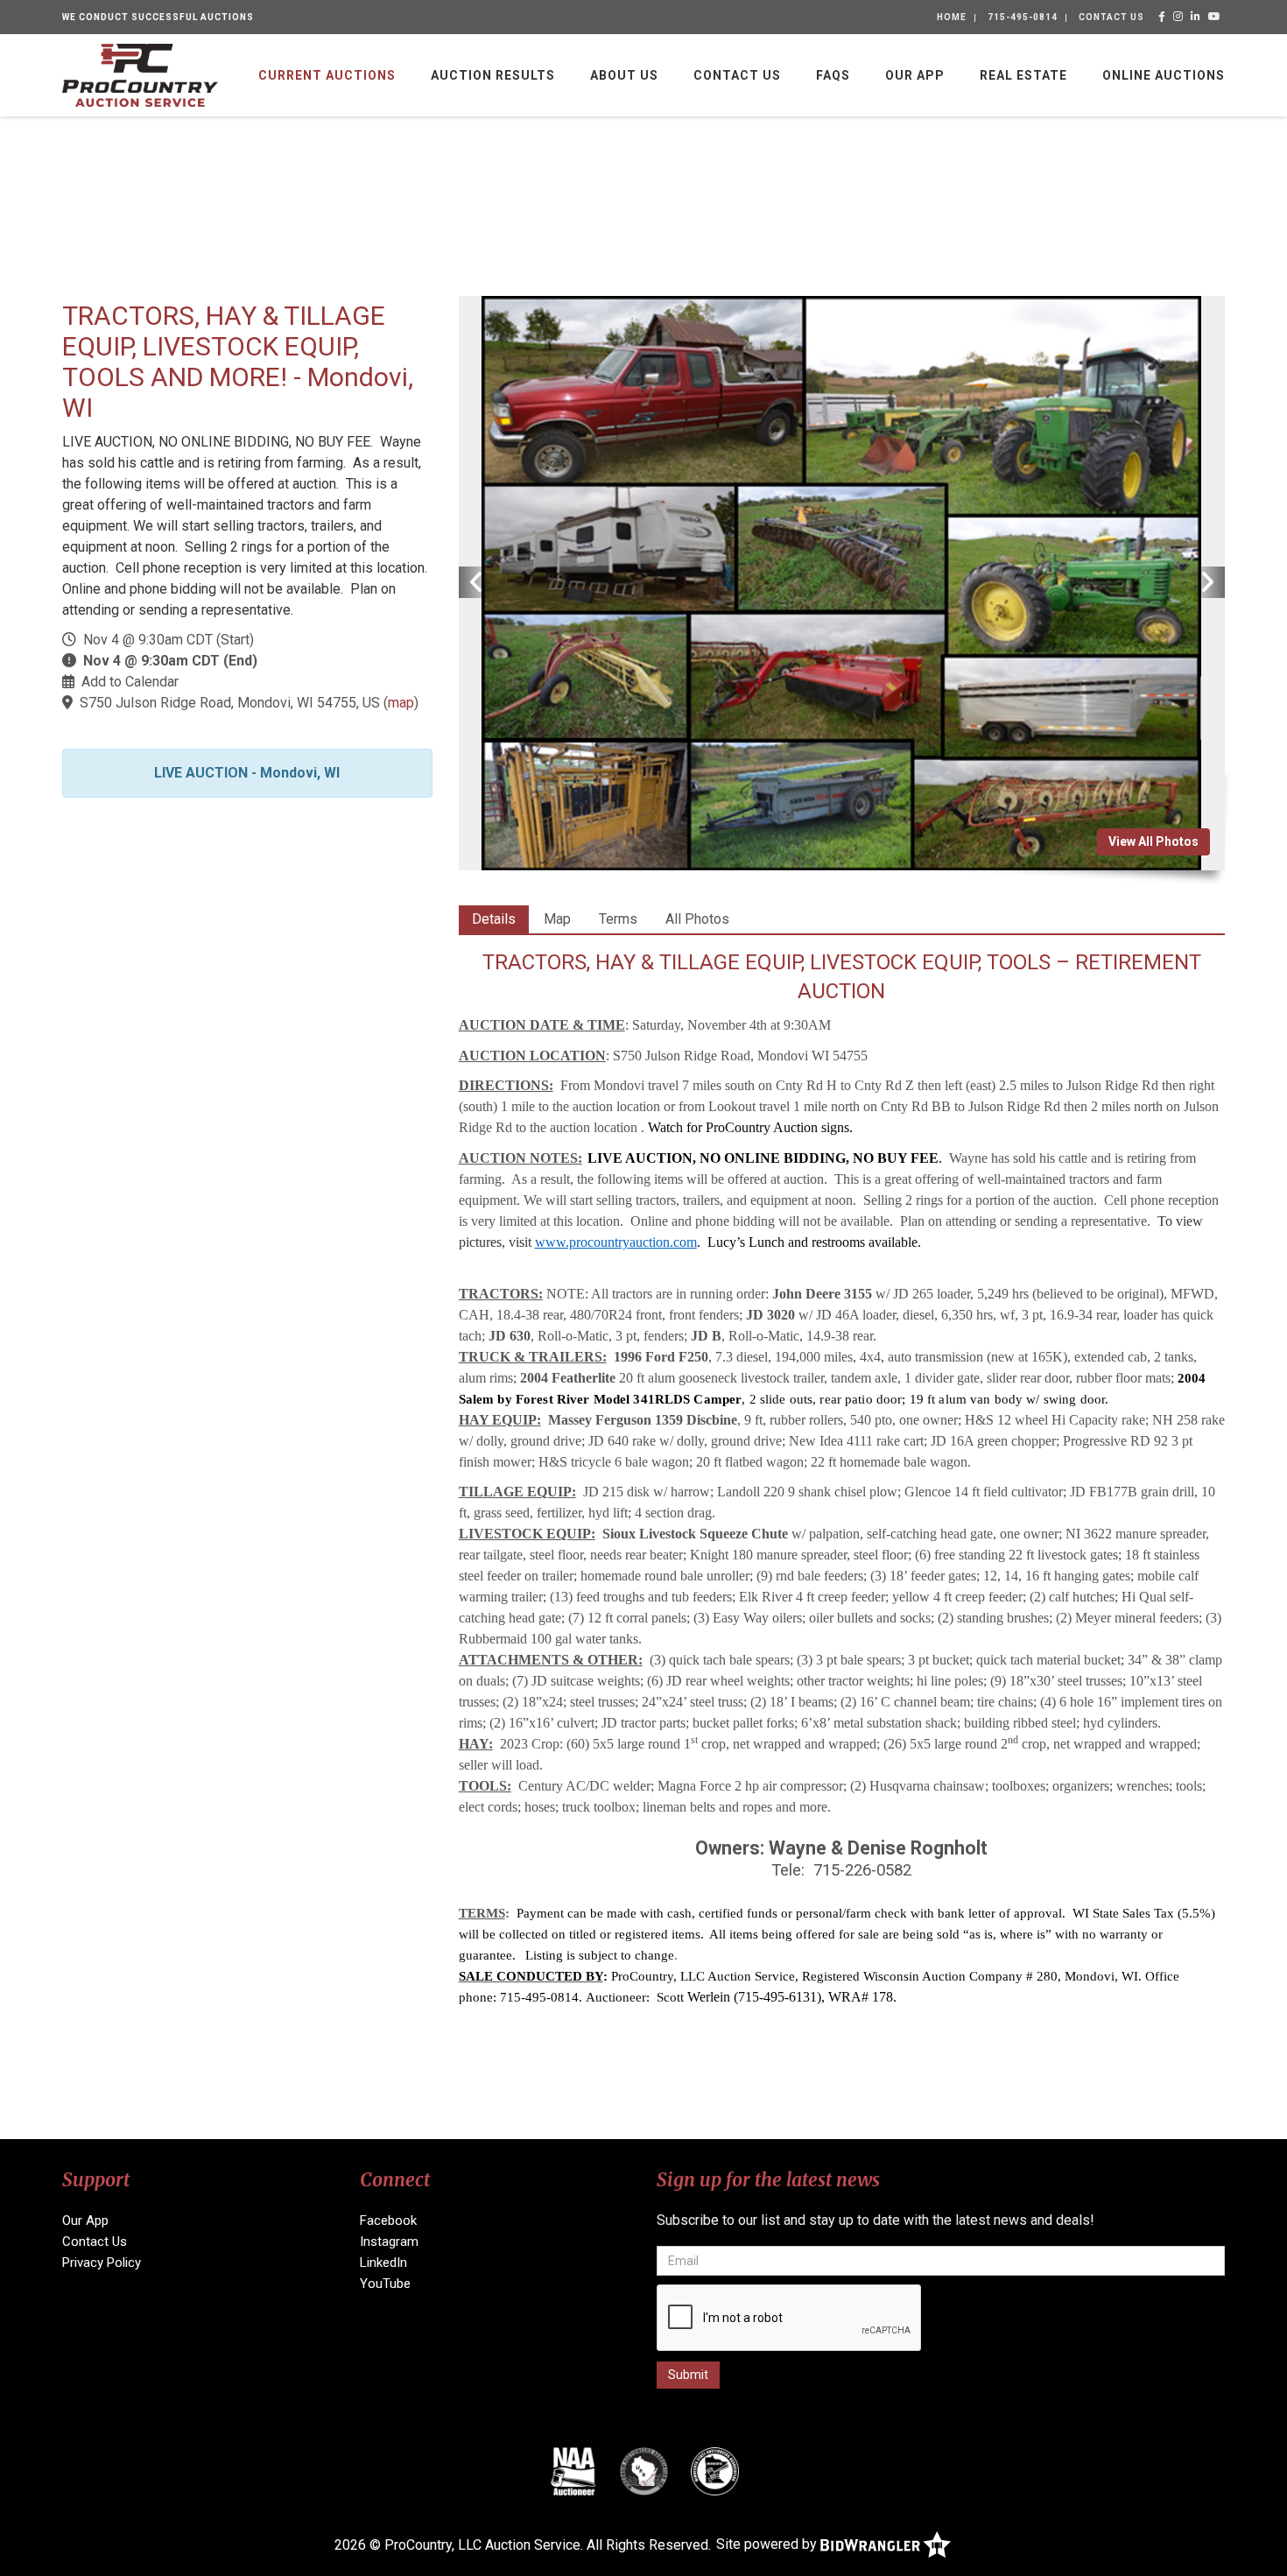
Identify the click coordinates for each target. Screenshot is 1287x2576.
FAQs (833, 75)
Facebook (388, 2221)
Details (494, 919)
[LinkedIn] (1196, 17)
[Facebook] (1162, 17)
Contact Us (1111, 17)
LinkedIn (383, 2263)
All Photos (697, 919)
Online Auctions (1164, 75)
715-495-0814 (1023, 17)
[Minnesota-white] (715, 2471)
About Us (624, 75)
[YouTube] (1215, 17)
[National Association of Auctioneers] (573, 2471)
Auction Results (493, 75)
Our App (915, 75)
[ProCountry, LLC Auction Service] (140, 74)
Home (952, 17)
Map (557, 919)
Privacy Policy (102, 2263)
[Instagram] (1178, 17)
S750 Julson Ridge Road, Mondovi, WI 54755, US (230, 703)
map (401, 703)
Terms (618, 919)
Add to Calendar (130, 682)
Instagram (389, 2242)
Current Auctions (327, 75)
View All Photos (1153, 841)
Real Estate (1023, 75)
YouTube (385, 2284)
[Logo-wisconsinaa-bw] (644, 2471)
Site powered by (768, 2544)
